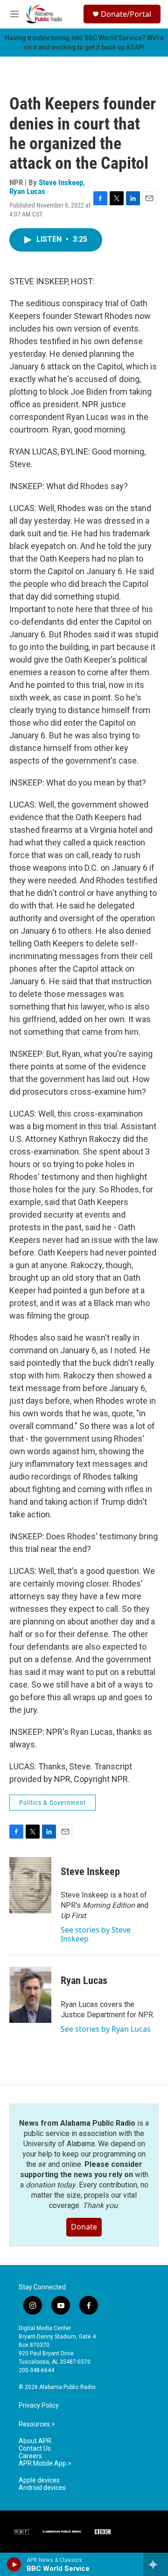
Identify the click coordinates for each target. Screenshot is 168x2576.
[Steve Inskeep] (30, 1885)
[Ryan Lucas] (30, 1995)
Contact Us (35, 2449)
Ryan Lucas (27, 191)
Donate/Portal (126, 14)
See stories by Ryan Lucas (106, 2029)
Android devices (42, 2488)
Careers (30, 2456)
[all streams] (156, 2564)
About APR (35, 2441)
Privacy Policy (39, 2406)
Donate (84, 2227)
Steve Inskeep (61, 182)
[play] (14, 2564)
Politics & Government (52, 1803)
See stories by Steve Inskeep (96, 1934)
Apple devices (39, 2480)
